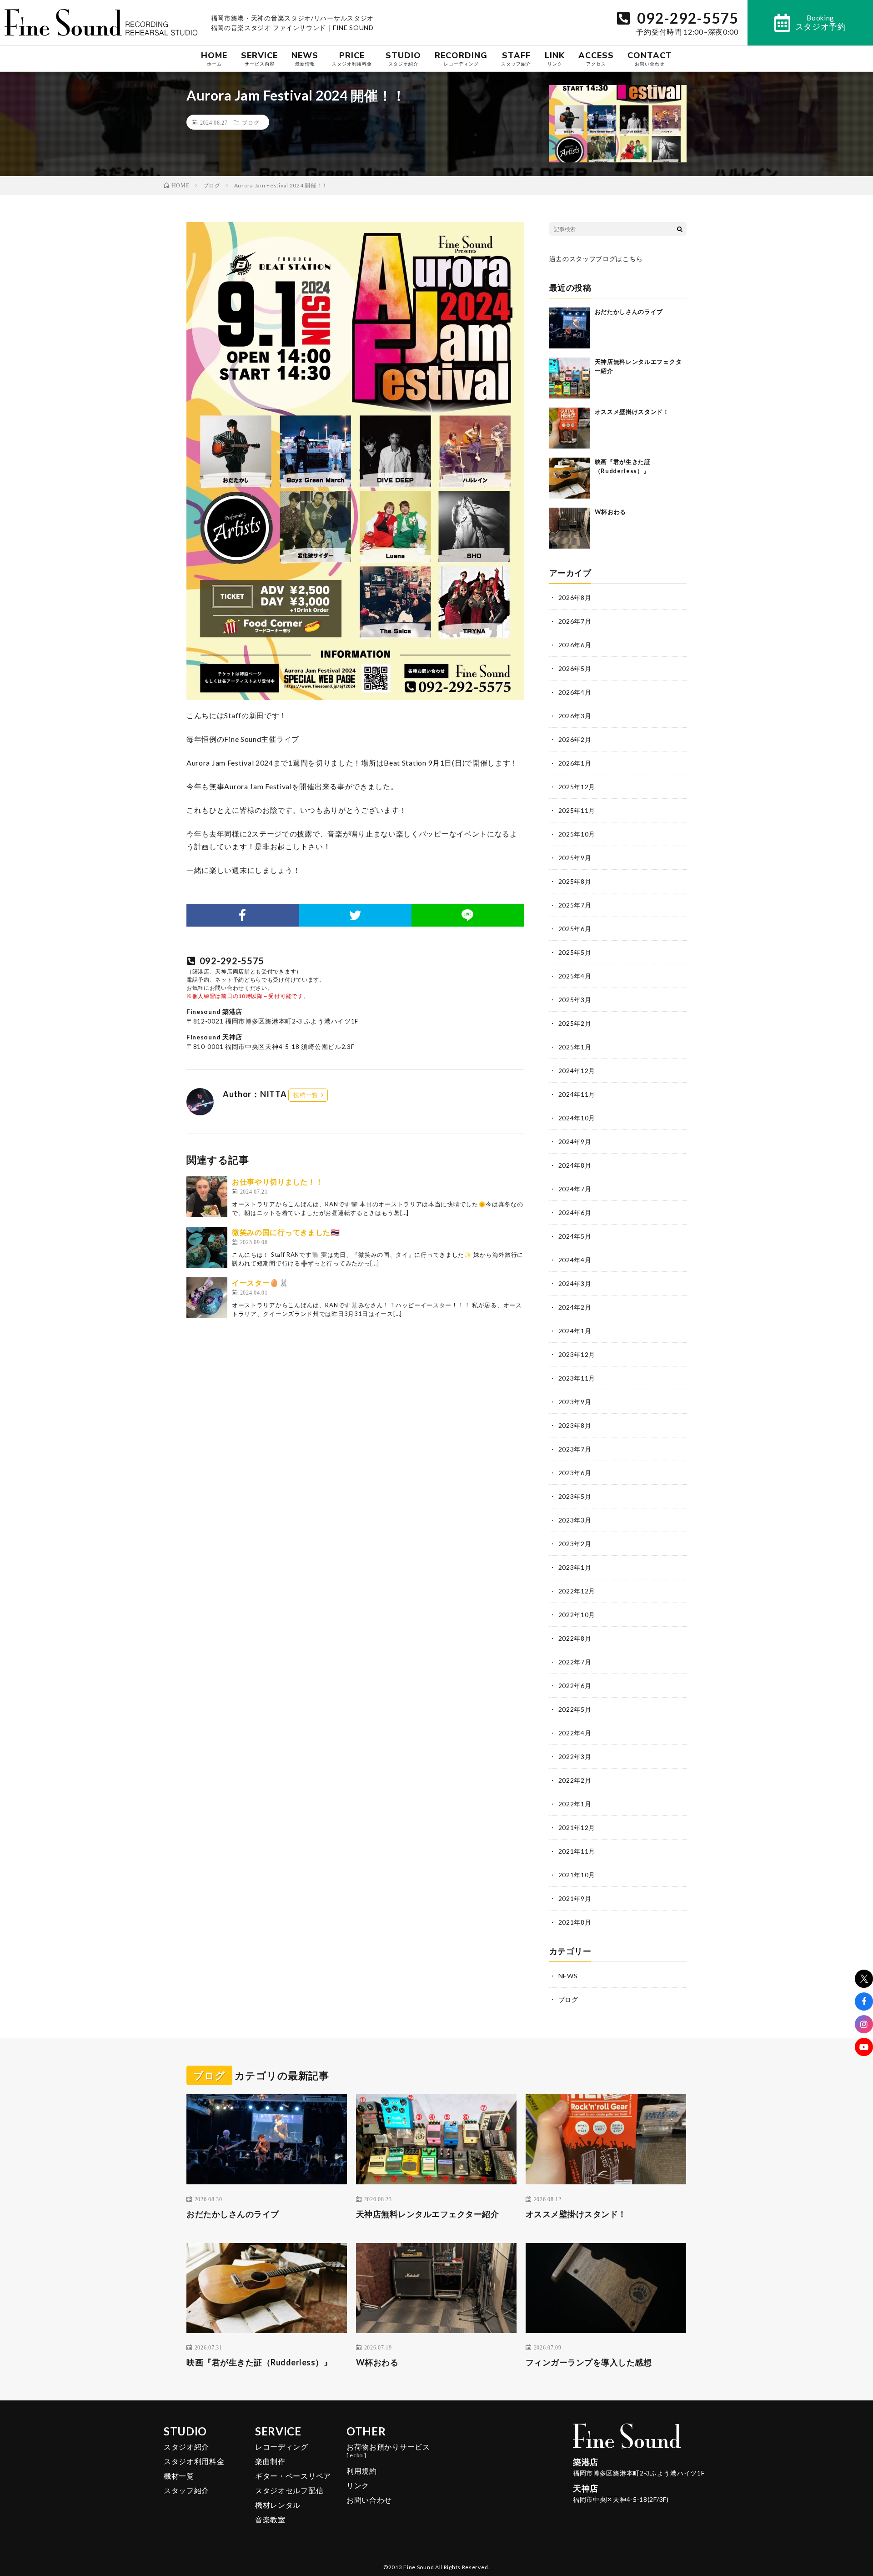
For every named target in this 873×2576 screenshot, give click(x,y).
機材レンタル (278, 2505)
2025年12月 (577, 787)
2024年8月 (575, 1165)
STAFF (516, 58)
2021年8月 (575, 1922)
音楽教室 (270, 2519)
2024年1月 (575, 1331)
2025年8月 (575, 881)
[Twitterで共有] (356, 915)
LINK (555, 58)
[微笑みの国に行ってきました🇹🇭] (207, 1247)
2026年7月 (575, 621)
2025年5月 (575, 952)
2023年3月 (575, 1520)
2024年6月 (575, 1212)
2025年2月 (575, 1023)
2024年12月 (577, 1071)
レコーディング (282, 2447)
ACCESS (596, 58)
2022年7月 (575, 1662)
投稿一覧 (306, 1095)
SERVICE (259, 58)
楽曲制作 (270, 2461)
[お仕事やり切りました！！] (207, 1197)
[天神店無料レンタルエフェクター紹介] (570, 378)
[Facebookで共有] (243, 915)
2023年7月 (575, 1449)
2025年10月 (577, 834)
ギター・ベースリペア (293, 2476)
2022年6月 (575, 1686)
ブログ (251, 122)
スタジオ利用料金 (194, 2461)
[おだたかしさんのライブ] (570, 328)
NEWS (305, 58)
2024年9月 (575, 1142)
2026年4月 (575, 692)
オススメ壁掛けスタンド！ (632, 412)
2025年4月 (575, 976)
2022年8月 (575, 1638)
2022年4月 (575, 1733)
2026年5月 (575, 668)
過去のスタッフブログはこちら (596, 259)
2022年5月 (575, 1709)
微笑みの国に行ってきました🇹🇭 (286, 1232)
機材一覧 (179, 2476)
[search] (680, 229)
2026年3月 (575, 716)
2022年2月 (575, 1780)
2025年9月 (575, 858)
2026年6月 (575, 645)
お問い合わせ (369, 2500)
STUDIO (403, 58)
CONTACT (650, 58)
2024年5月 (575, 1236)
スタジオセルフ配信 (289, 2490)
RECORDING (461, 58)
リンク (358, 2485)
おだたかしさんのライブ (629, 312)
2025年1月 (575, 1047)
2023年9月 (575, 1402)
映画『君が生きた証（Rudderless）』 (259, 2362)
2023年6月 (575, 1473)
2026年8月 (575, 597)
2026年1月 (575, 763)
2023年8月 (575, 1425)
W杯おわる (611, 512)
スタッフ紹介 (186, 2490)
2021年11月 (577, 1851)
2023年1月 (575, 1567)
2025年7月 (575, 905)
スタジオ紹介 (186, 2447)
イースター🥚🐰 (260, 1283)
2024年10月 (577, 1118)
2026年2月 (575, 739)
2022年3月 (575, 1757)
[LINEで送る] (468, 915)
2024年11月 (577, 1094)
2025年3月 (575, 1000)
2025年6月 (575, 929)
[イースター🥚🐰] (207, 1298)
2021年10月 (577, 1875)
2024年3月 (575, 1283)
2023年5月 (575, 1496)
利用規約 (362, 2471)
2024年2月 (575, 1307)
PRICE (352, 58)
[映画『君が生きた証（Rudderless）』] (570, 478)
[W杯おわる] (570, 528)
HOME (214, 58)
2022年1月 (575, 1804)
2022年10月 (577, 1615)
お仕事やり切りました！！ (277, 1182)
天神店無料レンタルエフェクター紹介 (428, 2214)
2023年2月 (575, 1544)
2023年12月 (577, 1354)
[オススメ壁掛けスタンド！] (570, 428)
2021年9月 (575, 1898)
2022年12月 (577, 1591)
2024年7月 (575, 1189)
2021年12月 (577, 1827)
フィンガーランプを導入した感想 (589, 2362)
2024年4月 (575, 1260)
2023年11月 (577, 1378)
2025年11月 (577, 810)
